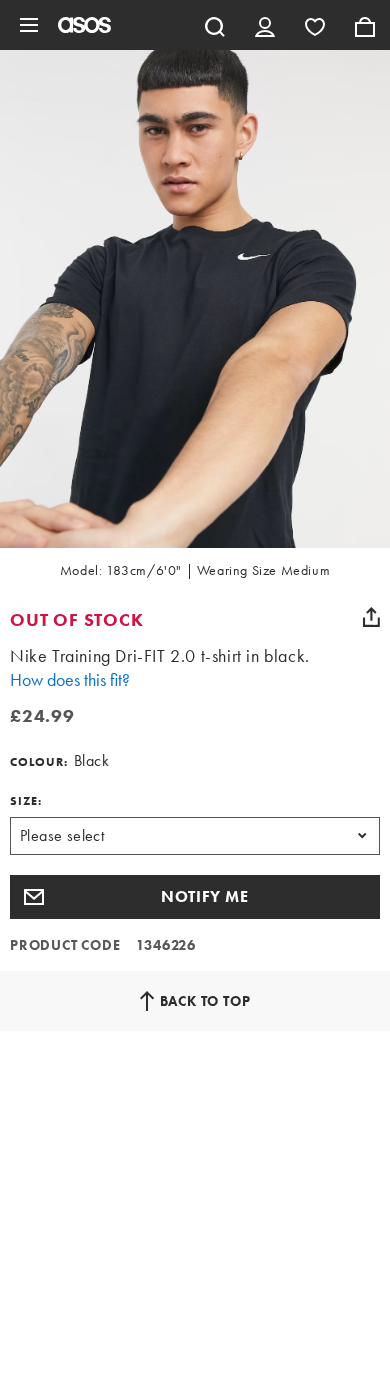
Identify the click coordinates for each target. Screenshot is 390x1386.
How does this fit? (70, 679)
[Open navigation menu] (29, 25)
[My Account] (265, 25)
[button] (195, 897)
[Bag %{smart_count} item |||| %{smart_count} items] (365, 25)
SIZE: (26, 801)
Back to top (205, 1001)
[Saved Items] (315, 25)
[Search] (215, 25)
